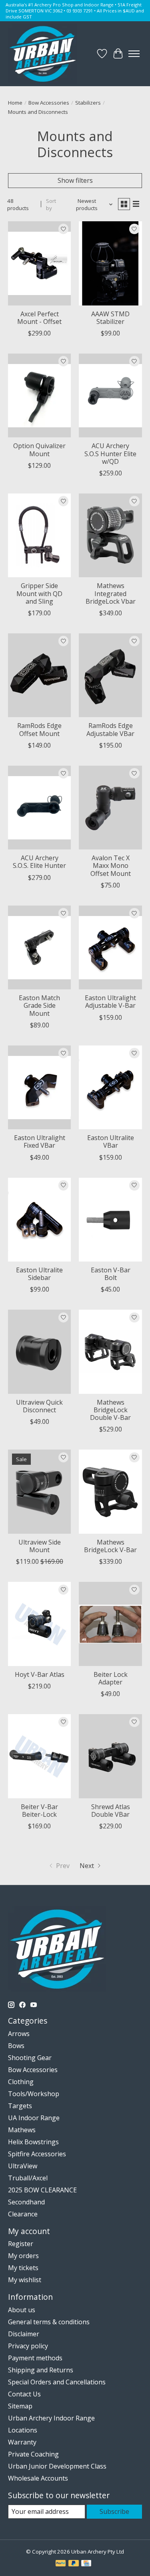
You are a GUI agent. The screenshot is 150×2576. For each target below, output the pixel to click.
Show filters (75, 180)
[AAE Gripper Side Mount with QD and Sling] (39, 535)
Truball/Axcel (28, 2178)
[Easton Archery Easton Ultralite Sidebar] (39, 1220)
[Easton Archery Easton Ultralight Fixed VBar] (39, 1087)
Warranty (22, 2442)
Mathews (22, 2130)
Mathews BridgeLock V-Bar (110, 1546)
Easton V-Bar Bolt (111, 1274)
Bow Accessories (49, 103)
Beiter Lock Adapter (111, 1678)
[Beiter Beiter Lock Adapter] (110, 1624)
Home (15, 103)
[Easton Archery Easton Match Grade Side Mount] (39, 947)
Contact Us (24, 2394)
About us (22, 2310)
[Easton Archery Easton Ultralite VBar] (110, 1087)
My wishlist (25, 2280)
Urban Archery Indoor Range (51, 2418)
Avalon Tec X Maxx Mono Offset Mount (111, 865)
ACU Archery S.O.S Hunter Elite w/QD (110, 453)
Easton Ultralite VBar (111, 1141)
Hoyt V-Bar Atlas (40, 1674)
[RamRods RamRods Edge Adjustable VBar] (110, 675)
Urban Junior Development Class (57, 2466)
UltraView (23, 2166)
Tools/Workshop (34, 2094)
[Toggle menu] (134, 54)
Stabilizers (88, 103)
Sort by (51, 204)
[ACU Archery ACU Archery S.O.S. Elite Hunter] (39, 808)
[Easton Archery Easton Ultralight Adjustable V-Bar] (110, 947)
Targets (20, 2106)
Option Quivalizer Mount (39, 450)
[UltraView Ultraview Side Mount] (39, 1491)
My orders (23, 2256)
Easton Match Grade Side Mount (39, 1005)
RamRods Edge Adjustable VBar (110, 729)
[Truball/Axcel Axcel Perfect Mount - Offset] (39, 263)
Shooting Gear (30, 2058)
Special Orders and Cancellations (57, 2382)
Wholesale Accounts (38, 2478)
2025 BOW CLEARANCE (42, 2190)
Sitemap (20, 2406)
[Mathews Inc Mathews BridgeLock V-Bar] (110, 1491)
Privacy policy (28, 2346)
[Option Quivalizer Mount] (39, 395)
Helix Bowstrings (33, 2142)
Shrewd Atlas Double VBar (111, 1811)
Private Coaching (33, 2454)
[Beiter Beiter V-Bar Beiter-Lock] (39, 1756)
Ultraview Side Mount (40, 1546)
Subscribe (114, 2511)
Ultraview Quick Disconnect (39, 1406)
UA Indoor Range (34, 2118)
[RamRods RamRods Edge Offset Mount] (39, 675)
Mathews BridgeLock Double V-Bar (110, 1410)
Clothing (21, 2082)
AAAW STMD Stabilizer (110, 318)
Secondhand (26, 2202)
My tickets (23, 2268)
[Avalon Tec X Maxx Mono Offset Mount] (110, 808)
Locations (23, 2430)
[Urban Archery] (43, 54)
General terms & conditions (49, 2322)
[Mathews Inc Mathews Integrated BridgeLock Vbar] (110, 535)
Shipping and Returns (41, 2370)
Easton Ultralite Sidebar (39, 1274)
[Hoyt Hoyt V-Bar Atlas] (39, 1624)
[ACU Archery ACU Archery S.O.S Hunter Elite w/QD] (110, 395)
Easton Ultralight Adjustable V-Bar (110, 1002)
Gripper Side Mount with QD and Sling (39, 593)
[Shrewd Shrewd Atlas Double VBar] (110, 1756)
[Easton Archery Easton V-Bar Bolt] (110, 1220)
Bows (16, 2046)
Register (21, 2244)
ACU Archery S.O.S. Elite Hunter (39, 862)
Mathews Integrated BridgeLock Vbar (111, 593)
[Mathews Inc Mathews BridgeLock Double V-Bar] (110, 1352)
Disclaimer (24, 2334)
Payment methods (35, 2358)
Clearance (23, 2214)
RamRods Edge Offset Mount (39, 729)
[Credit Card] (86, 2564)
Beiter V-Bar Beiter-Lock (39, 1811)
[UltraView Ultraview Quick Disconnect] (39, 1352)
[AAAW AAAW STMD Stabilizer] (110, 263)
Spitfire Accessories (37, 2154)
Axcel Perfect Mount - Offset (39, 318)
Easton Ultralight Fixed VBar (40, 1141)
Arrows (19, 2034)
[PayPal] (61, 2564)
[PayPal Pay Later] (74, 2564)
